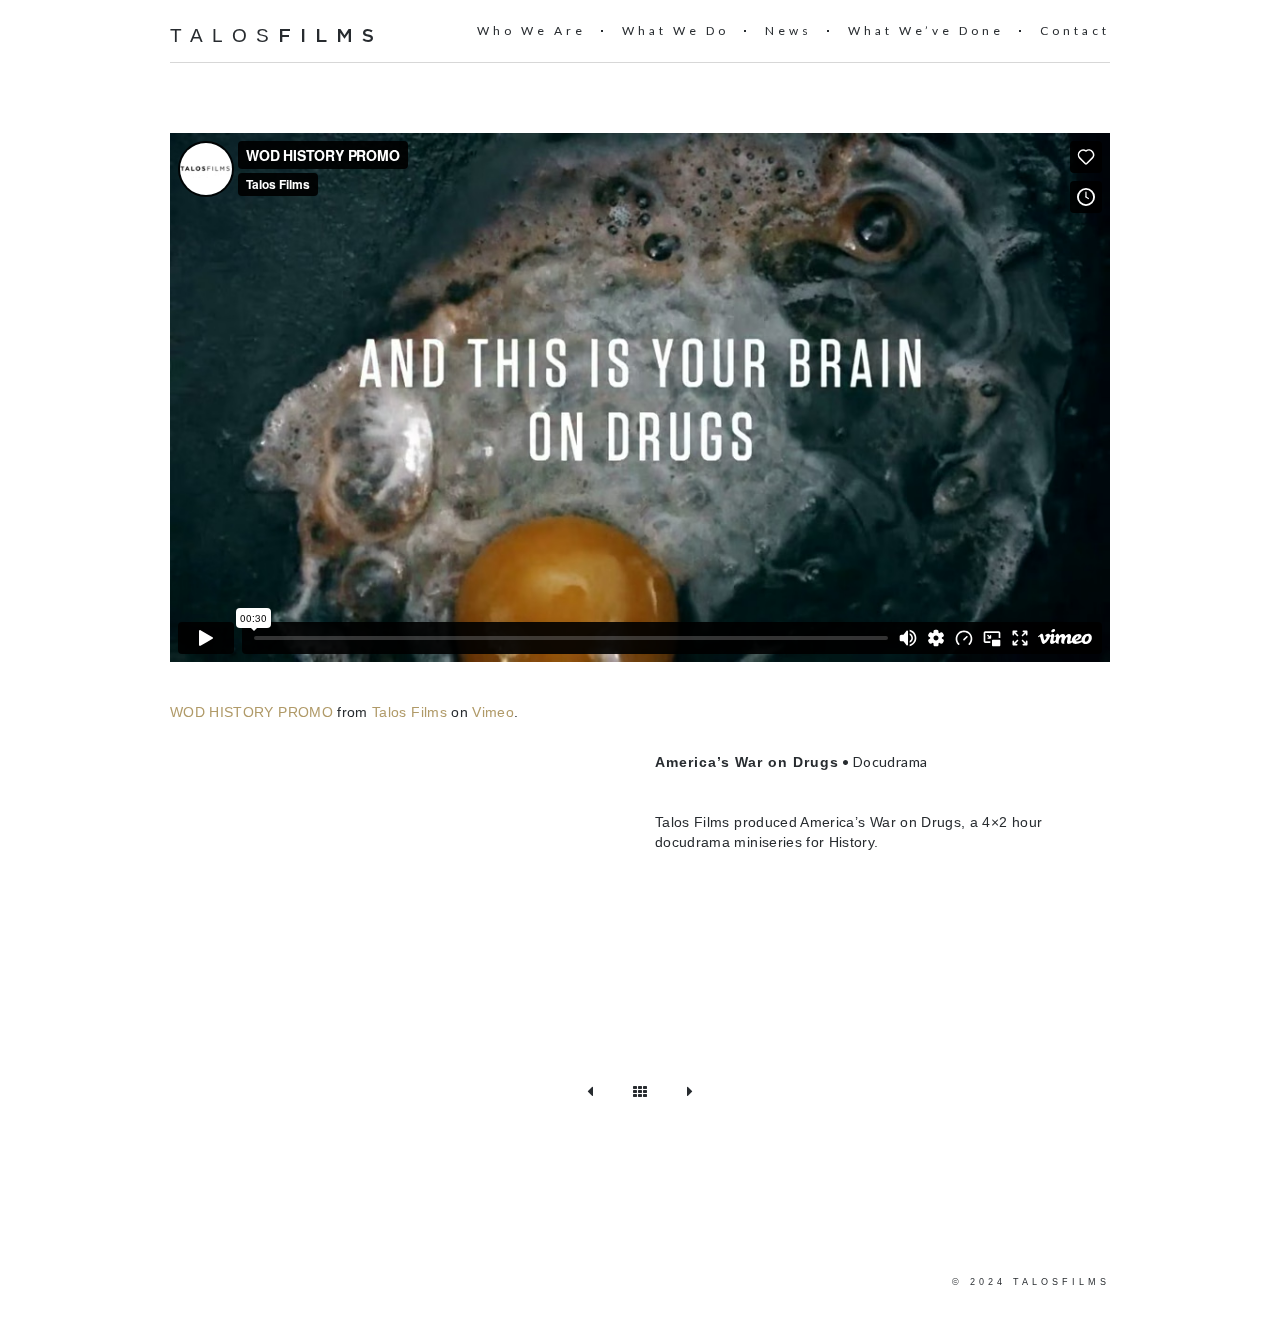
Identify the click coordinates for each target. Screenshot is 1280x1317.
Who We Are (531, 30)
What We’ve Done (926, 30)
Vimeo (493, 712)
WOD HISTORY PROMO (251, 712)
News (788, 30)
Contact (1075, 30)
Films (330, 36)
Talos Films (409, 712)
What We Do (675, 30)
